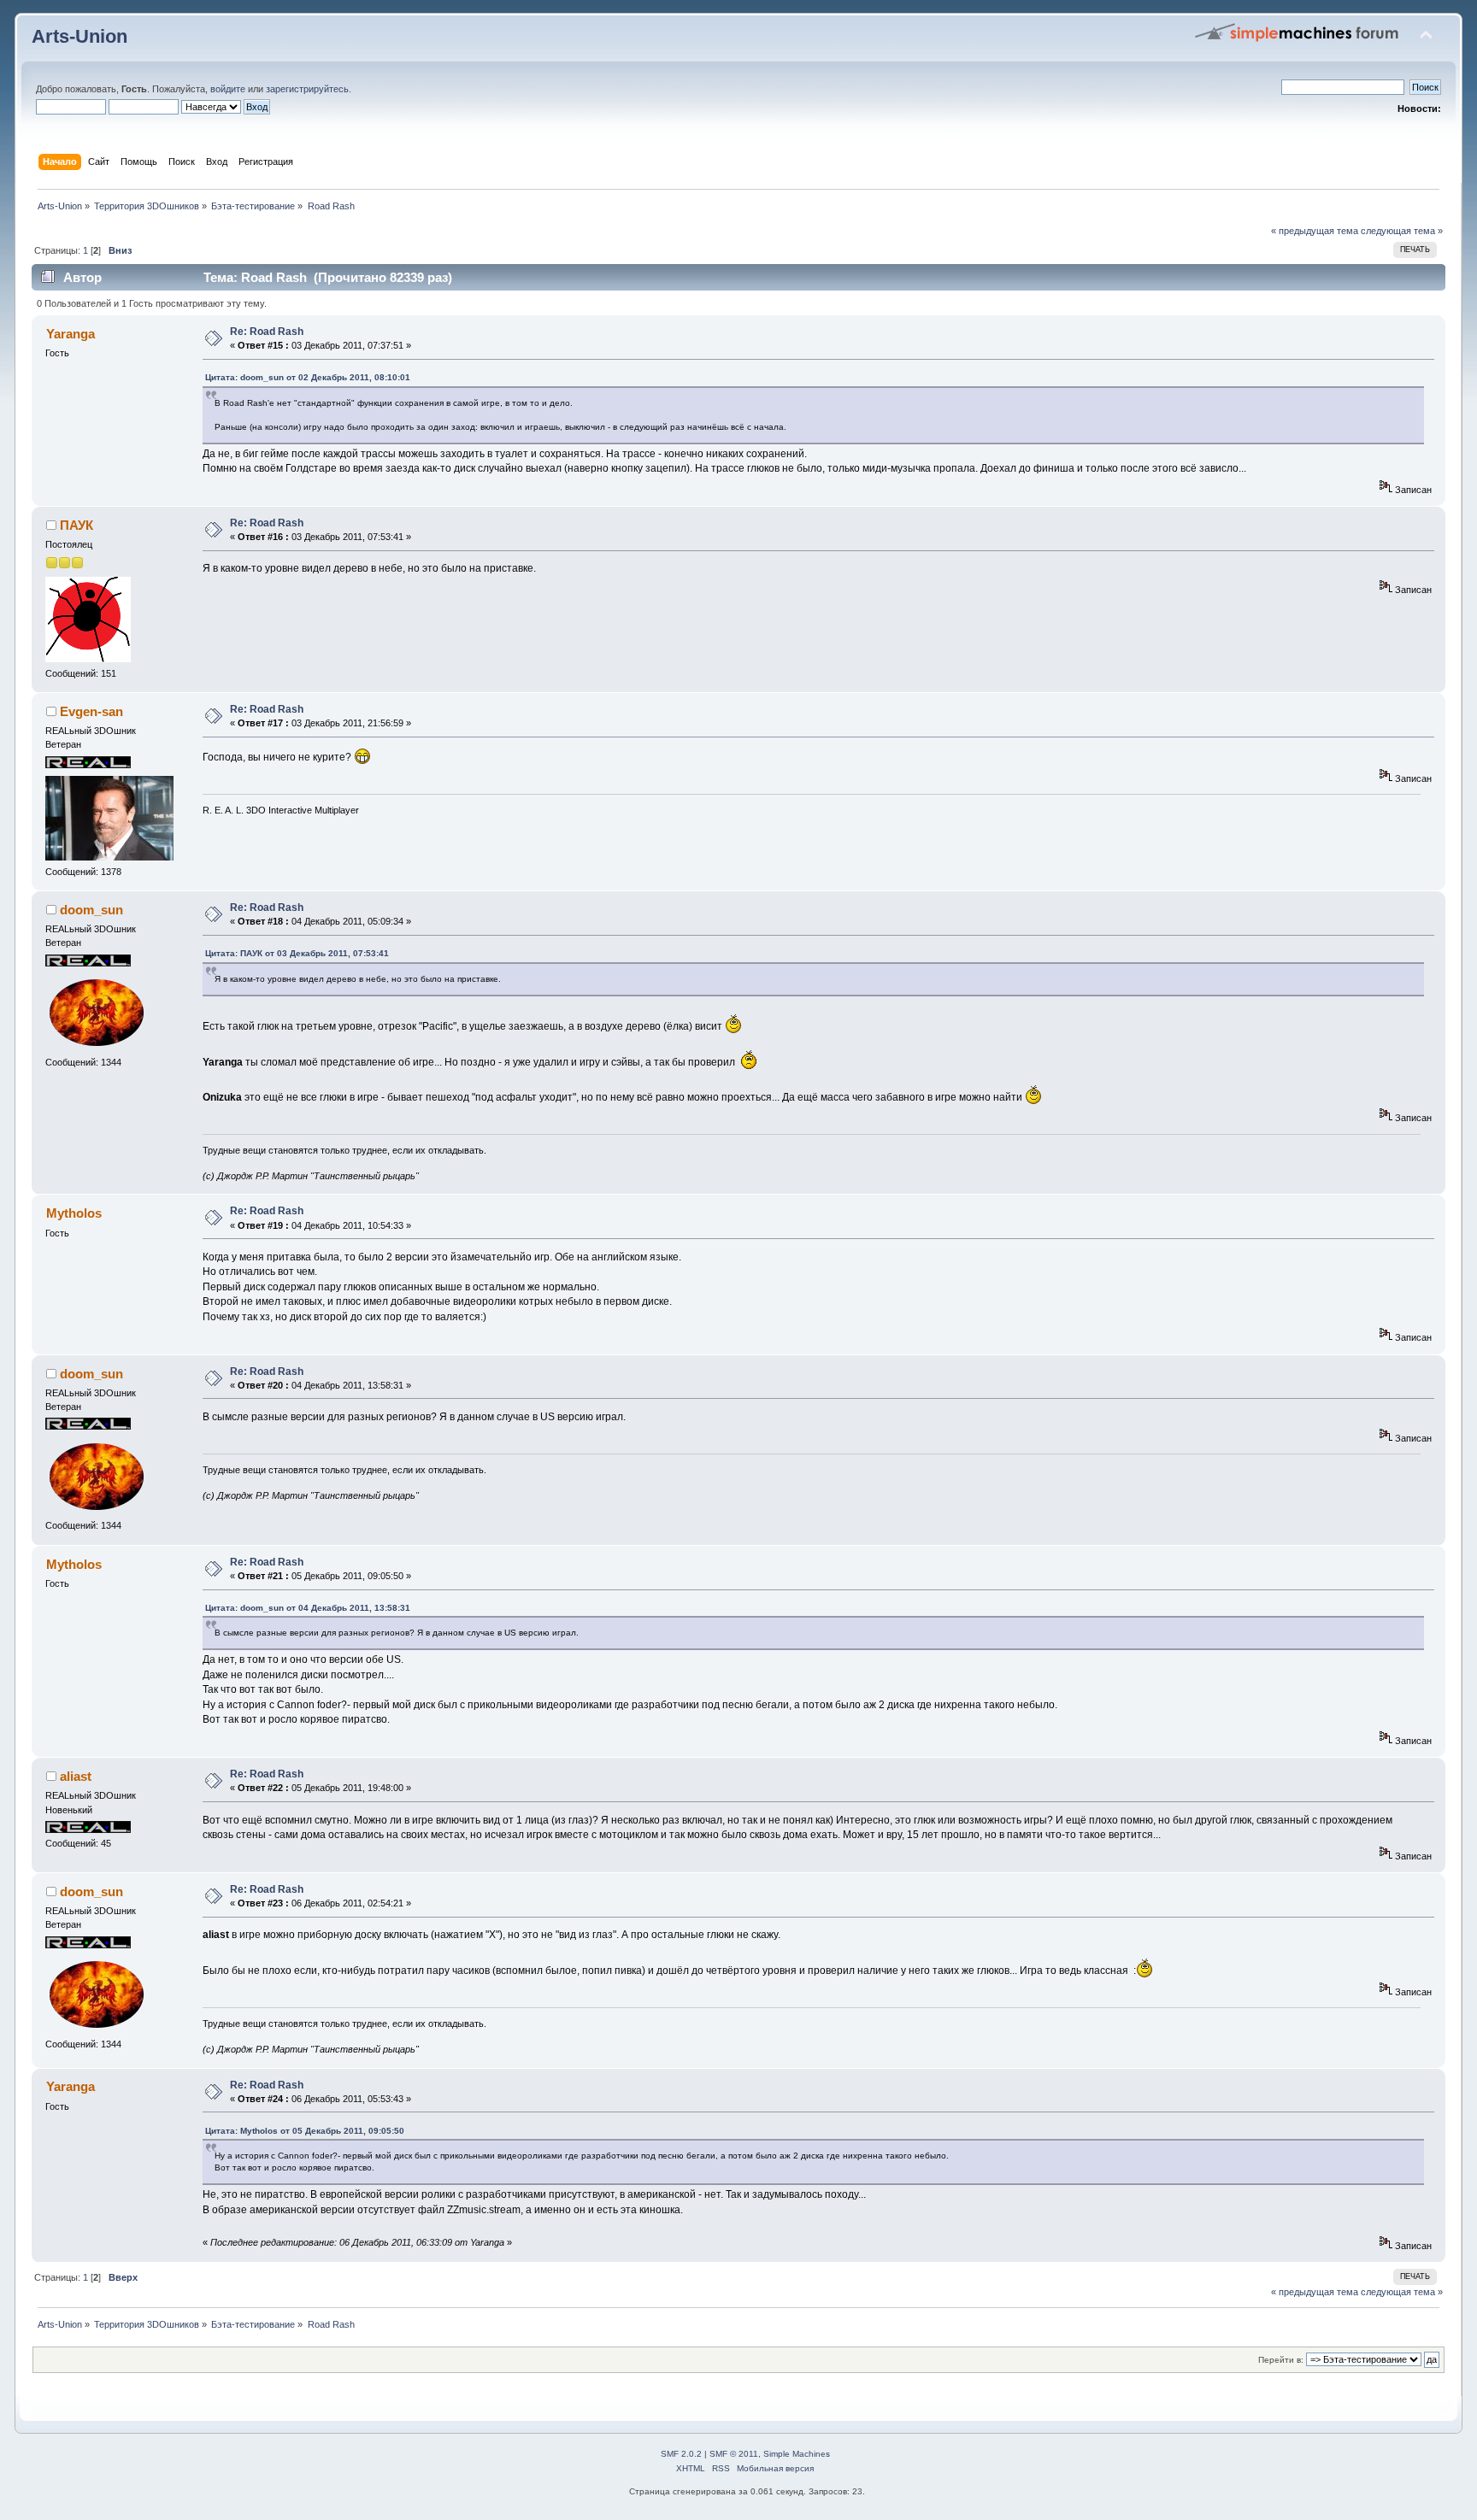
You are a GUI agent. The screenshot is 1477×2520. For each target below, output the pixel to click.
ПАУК (76, 525)
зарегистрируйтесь (307, 89)
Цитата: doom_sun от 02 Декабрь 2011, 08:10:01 (308, 377)
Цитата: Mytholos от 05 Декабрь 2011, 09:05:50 (305, 2131)
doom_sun (91, 910)
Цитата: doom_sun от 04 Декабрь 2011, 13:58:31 (308, 1608)
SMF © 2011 (734, 2454)
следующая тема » (1402, 231)
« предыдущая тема (1315, 231)
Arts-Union (79, 36)
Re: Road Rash (267, 332)
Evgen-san (91, 711)
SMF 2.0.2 (681, 2454)
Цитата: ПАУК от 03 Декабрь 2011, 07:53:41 (297, 953)
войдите (228, 89)
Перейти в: (1281, 2360)
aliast (76, 1776)
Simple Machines (797, 2454)
